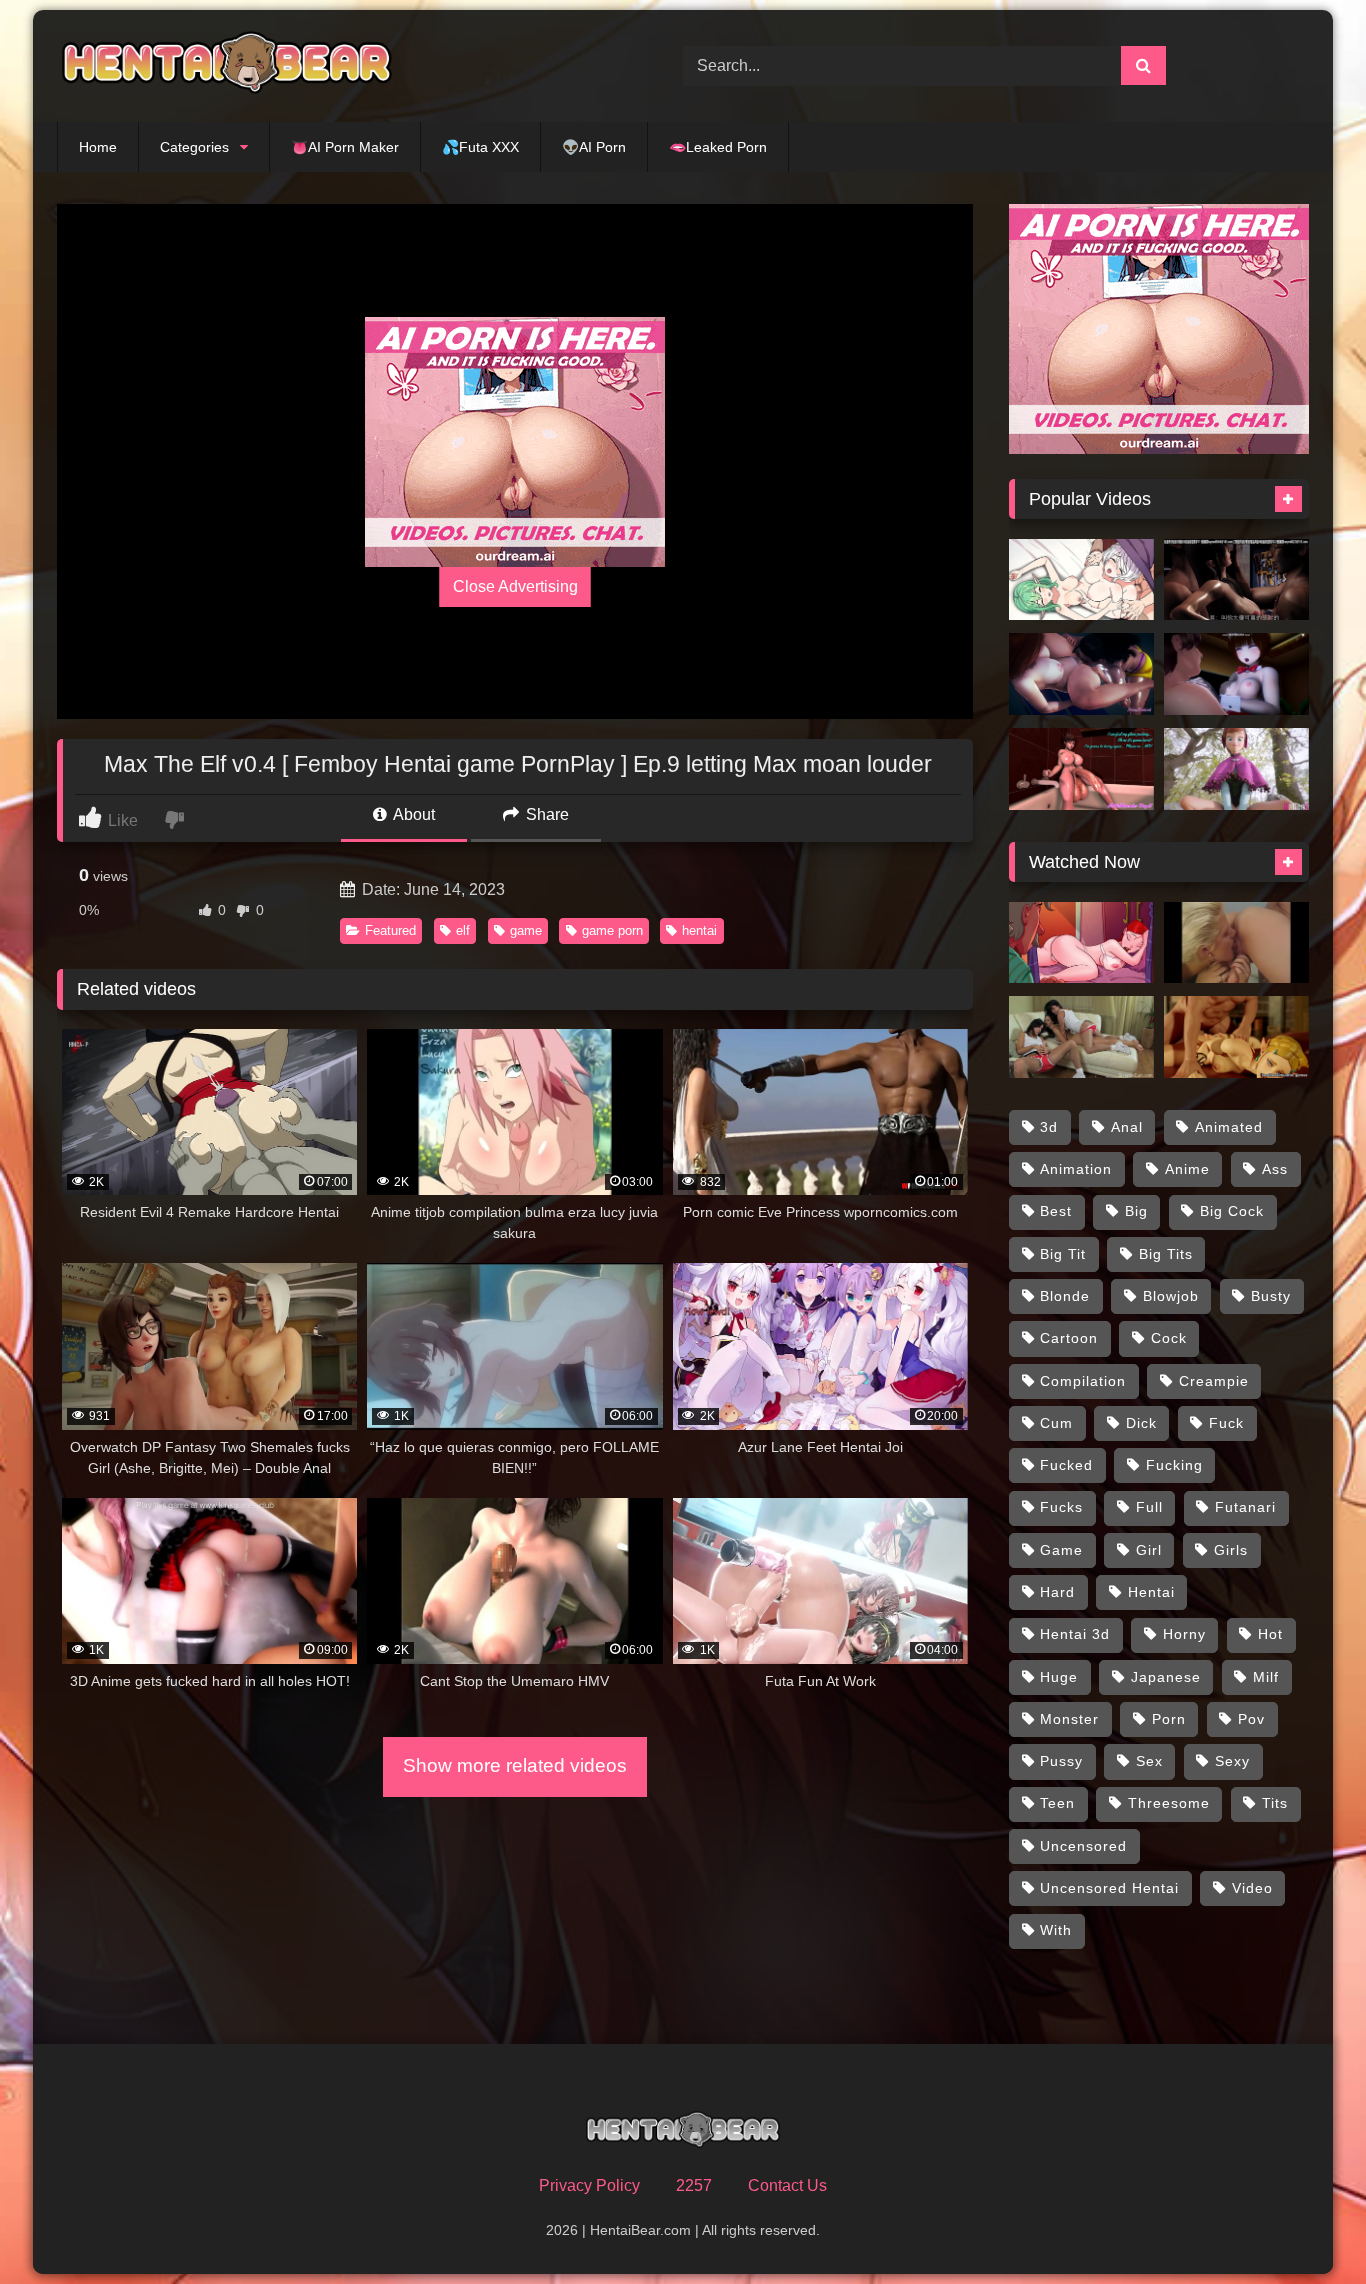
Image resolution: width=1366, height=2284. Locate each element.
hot (1270, 1634)
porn (1169, 1719)
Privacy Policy (589, 2185)
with (1056, 1930)
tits (1275, 1803)
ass (1275, 1169)
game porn (612, 930)
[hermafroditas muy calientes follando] (1236, 943)
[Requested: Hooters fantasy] (1081, 1037)
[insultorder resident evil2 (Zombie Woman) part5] (1236, 674)
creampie (1214, 1381)
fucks (1061, 1507)
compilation (1083, 1381)
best (1056, 1211)
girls (1231, 1550)
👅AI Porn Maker (345, 147)
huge (1059, 1677)
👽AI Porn (594, 147)
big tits (1166, 1254)
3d (1049, 1127)
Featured (390, 930)
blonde (1065, 1296)
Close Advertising (515, 586)
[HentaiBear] (227, 66)
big (1136, 1211)
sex (1149, 1761)
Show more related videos (515, 1765)
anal (1127, 1127)
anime (1187, 1169)
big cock (1232, 1211)
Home (98, 147)
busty (1271, 1296)
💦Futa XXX (480, 147)
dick (1141, 1423)
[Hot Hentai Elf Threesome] (1081, 580)
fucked (1066, 1465)
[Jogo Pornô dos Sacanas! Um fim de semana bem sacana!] (1081, 943)
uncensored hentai (1109, 1888)
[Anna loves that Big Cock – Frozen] (1236, 769)
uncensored (1083, 1846)
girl (1149, 1550)
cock (1169, 1338)
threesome (1169, 1803)
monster (1069, 1719)
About (412, 814)
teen (1057, 1803)
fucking (1174, 1465)
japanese (1166, 1677)
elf (463, 930)
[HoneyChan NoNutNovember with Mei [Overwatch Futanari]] (1081, 769)
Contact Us (787, 2185)
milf (1266, 1677)
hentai (699, 930)
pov (1251, 1719)
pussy (1061, 1761)
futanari (1245, 1507)
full (1149, 1507)
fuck (1226, 1423)
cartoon (1069, 1338)
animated (1229, 1127)
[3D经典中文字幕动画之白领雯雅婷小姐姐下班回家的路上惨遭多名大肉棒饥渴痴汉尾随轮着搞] (1236, 580)
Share (545, 814)
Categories (194, 147)
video (1252, 1888)
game (526, 930)
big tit (1063, 1254)
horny (1184, 1634)
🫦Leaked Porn (718, 147)
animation (1076, 1169)
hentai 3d (1075, 1634)
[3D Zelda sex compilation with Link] (1236, 1037)
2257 (694, 2185)
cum (1056, 1423)
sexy (1232, 1761)
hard (1057, 1592)
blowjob (1171, 1296)
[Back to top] (1304, 2224)
